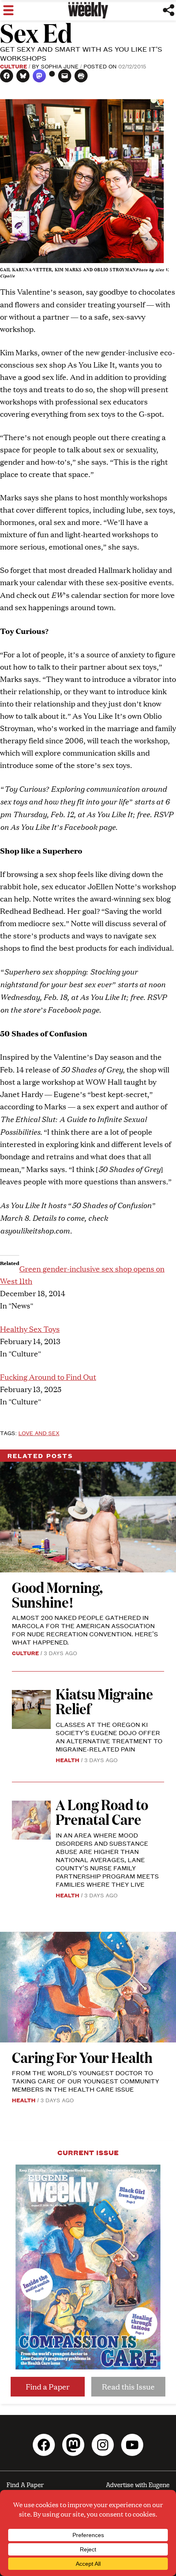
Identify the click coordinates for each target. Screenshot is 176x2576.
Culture (14, 66)
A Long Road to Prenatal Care (102, 1812)
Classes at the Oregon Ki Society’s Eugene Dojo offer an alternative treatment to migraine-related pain (109, 1737)
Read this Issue (128, 2386)
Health (68, 1760)
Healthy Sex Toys (30, 1329)
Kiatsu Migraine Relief (104, 1701)
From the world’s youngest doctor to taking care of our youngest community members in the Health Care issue (86, 2081)
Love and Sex (39, 1433)
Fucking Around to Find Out (48, 1377)
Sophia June (60, 66)
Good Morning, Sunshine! (57, 1594)
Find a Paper (48, 2386)
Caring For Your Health (82, 2057)
